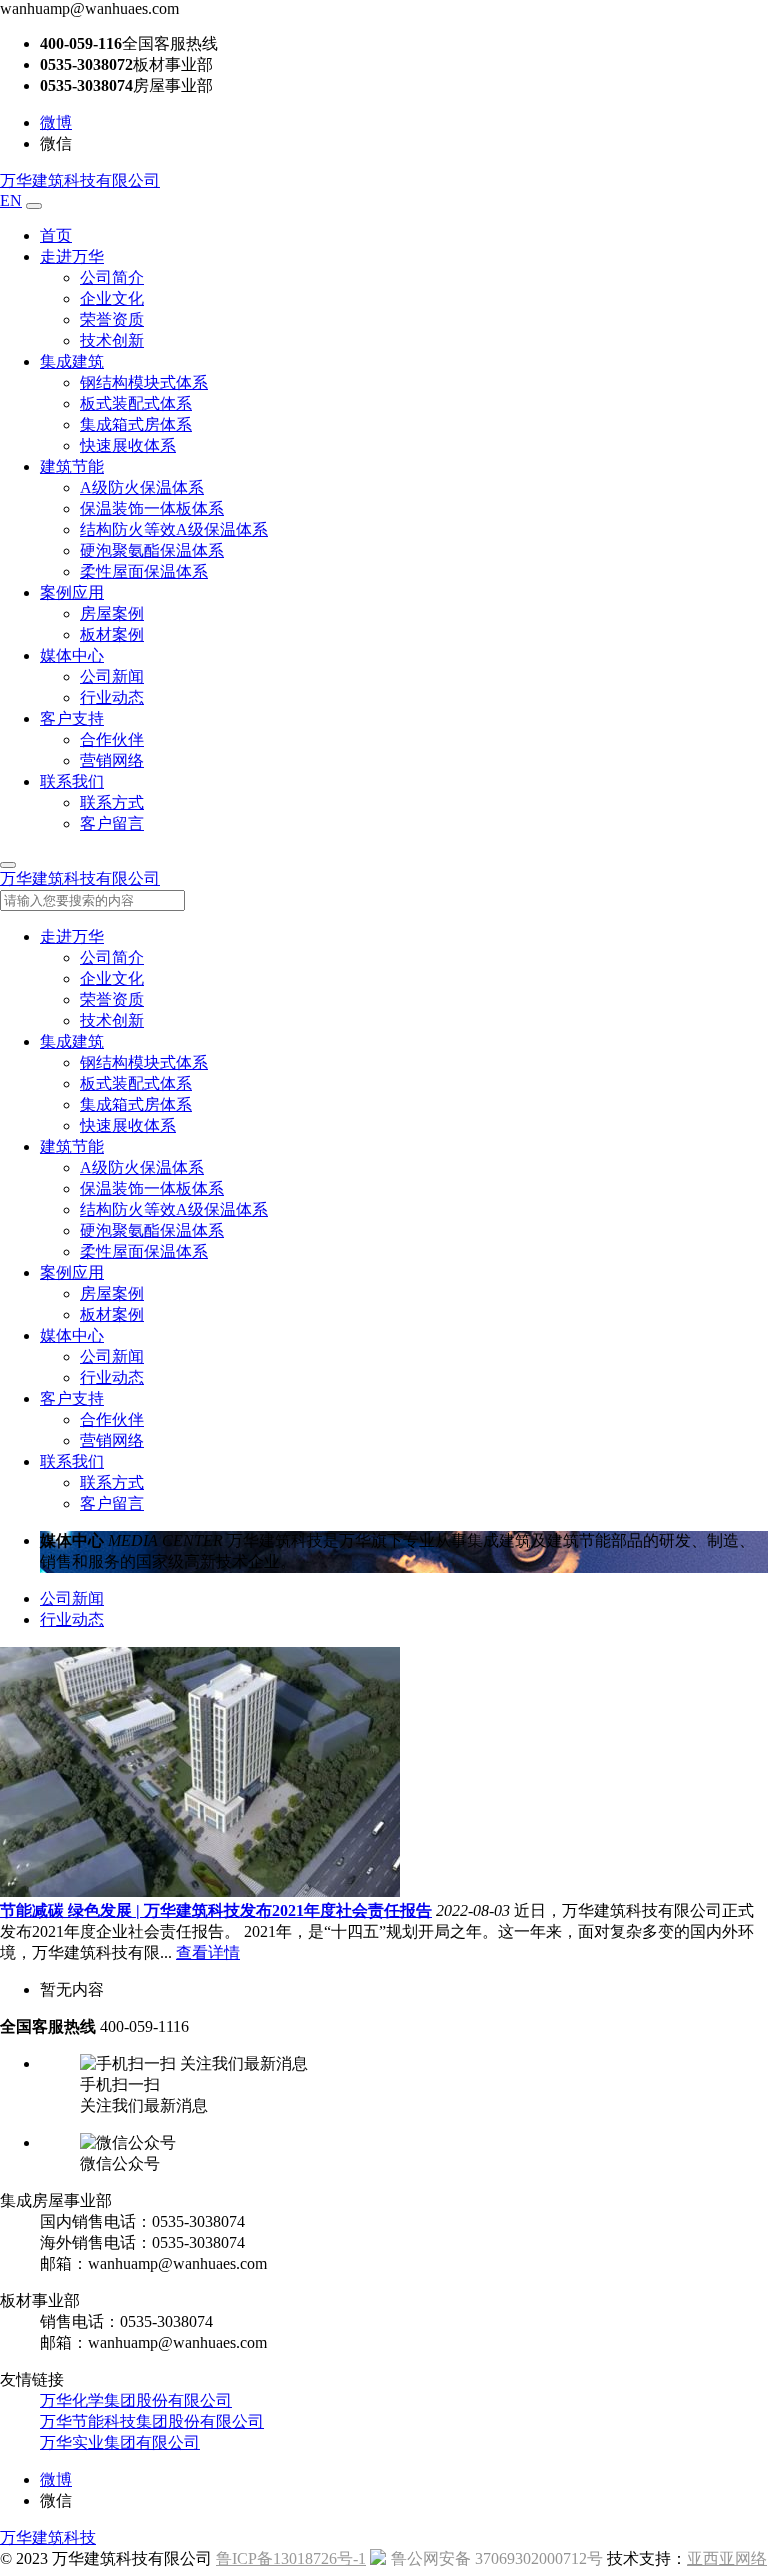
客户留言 (112, 823)
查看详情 (208, 1952)
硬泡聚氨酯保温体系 (152, 550)
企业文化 (112, 298)
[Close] (8, 865)
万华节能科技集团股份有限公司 (152, 2421)
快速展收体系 (128, 445)
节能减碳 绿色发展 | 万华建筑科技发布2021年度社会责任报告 (216, 1910)
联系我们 (72, 781)
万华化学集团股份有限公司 (136, 2400)
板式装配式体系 (136, 403)
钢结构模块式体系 (144, 382)
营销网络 (112, 760)
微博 (56, 122)
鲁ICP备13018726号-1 (291, 2558)
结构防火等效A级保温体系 (174, 529)
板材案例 (112, 634)
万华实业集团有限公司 (120, 2442)
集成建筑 (72, 361)
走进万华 (72, 256)
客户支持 (72, 718)
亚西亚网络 (727, 2558)
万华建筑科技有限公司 (80, 180)
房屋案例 (112, 613)
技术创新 (112, 340)
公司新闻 (112, 676)
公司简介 (112, 277)
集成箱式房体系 (136, 424)
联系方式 (112, 802)
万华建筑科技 (48, 2537)
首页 (56, 235)
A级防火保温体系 (142, 487)
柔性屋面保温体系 (144, 571)
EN (11, 200)
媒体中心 (72, 655)
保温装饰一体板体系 (152, 508)
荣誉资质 (112, 319)
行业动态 (112, 697)
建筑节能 (72, 466)
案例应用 (72, 592)
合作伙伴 (112, 739)
